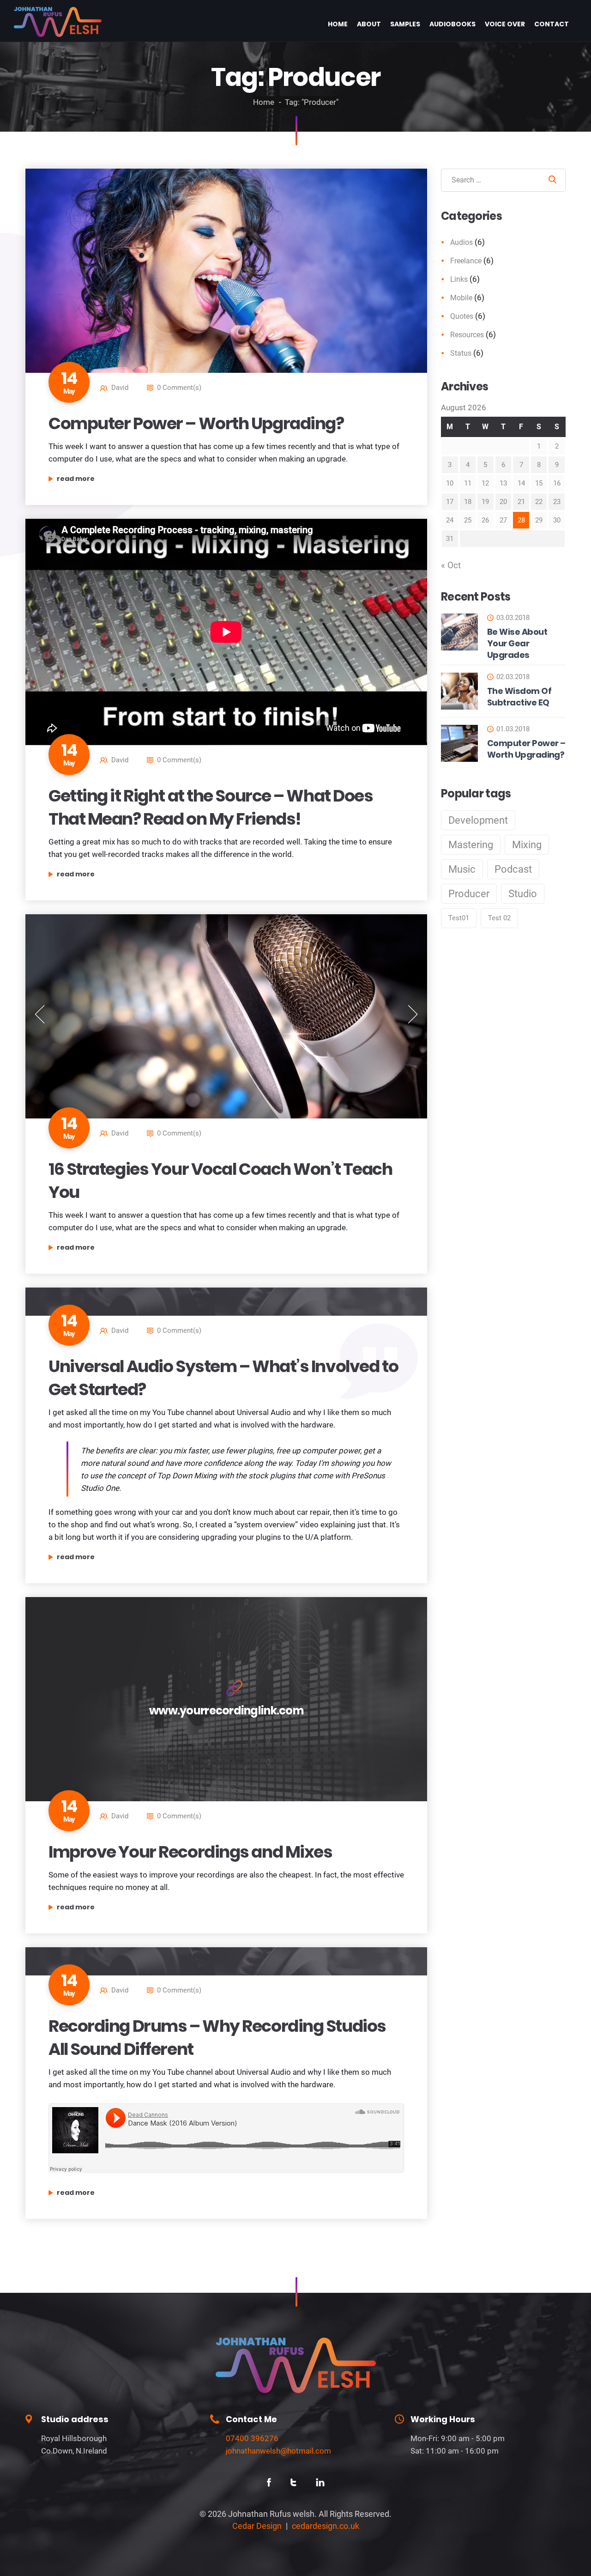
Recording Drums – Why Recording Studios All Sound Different (217, 2038)
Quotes (462, 316)
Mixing (527, 845)
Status (461, 353)
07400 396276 (252, 2438)
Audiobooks (452, 24)
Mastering (471, 845)
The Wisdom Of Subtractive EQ (519, 697)
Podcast (513, 869)
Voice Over (505, 24)
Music (462, 869)
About (369, 24)
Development (478, 820)
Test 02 (499, 918)
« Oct (451, 565)
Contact (552, 24)
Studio (523, 894)
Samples (405, 24)
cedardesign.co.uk (326, 2526)
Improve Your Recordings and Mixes (190, 1852)
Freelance (466, 261)
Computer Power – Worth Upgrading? (196, 423)
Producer (469, 894)
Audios (461, 242)
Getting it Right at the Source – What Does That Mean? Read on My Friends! (211, 807)
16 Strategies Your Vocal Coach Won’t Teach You (220, 1181)
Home (338, 24)
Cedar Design (257, 2526)
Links (459, 279)
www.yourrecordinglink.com (226, 1710)
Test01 (459, 918)
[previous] (40, 1014)
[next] (413, 1014)
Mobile (461, 298)
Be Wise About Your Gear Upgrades (517, 643)
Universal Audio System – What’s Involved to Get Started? (223, 1378)
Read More (117, 479)
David (120, 388)
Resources (467, 335)
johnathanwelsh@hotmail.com (278, 2451)
